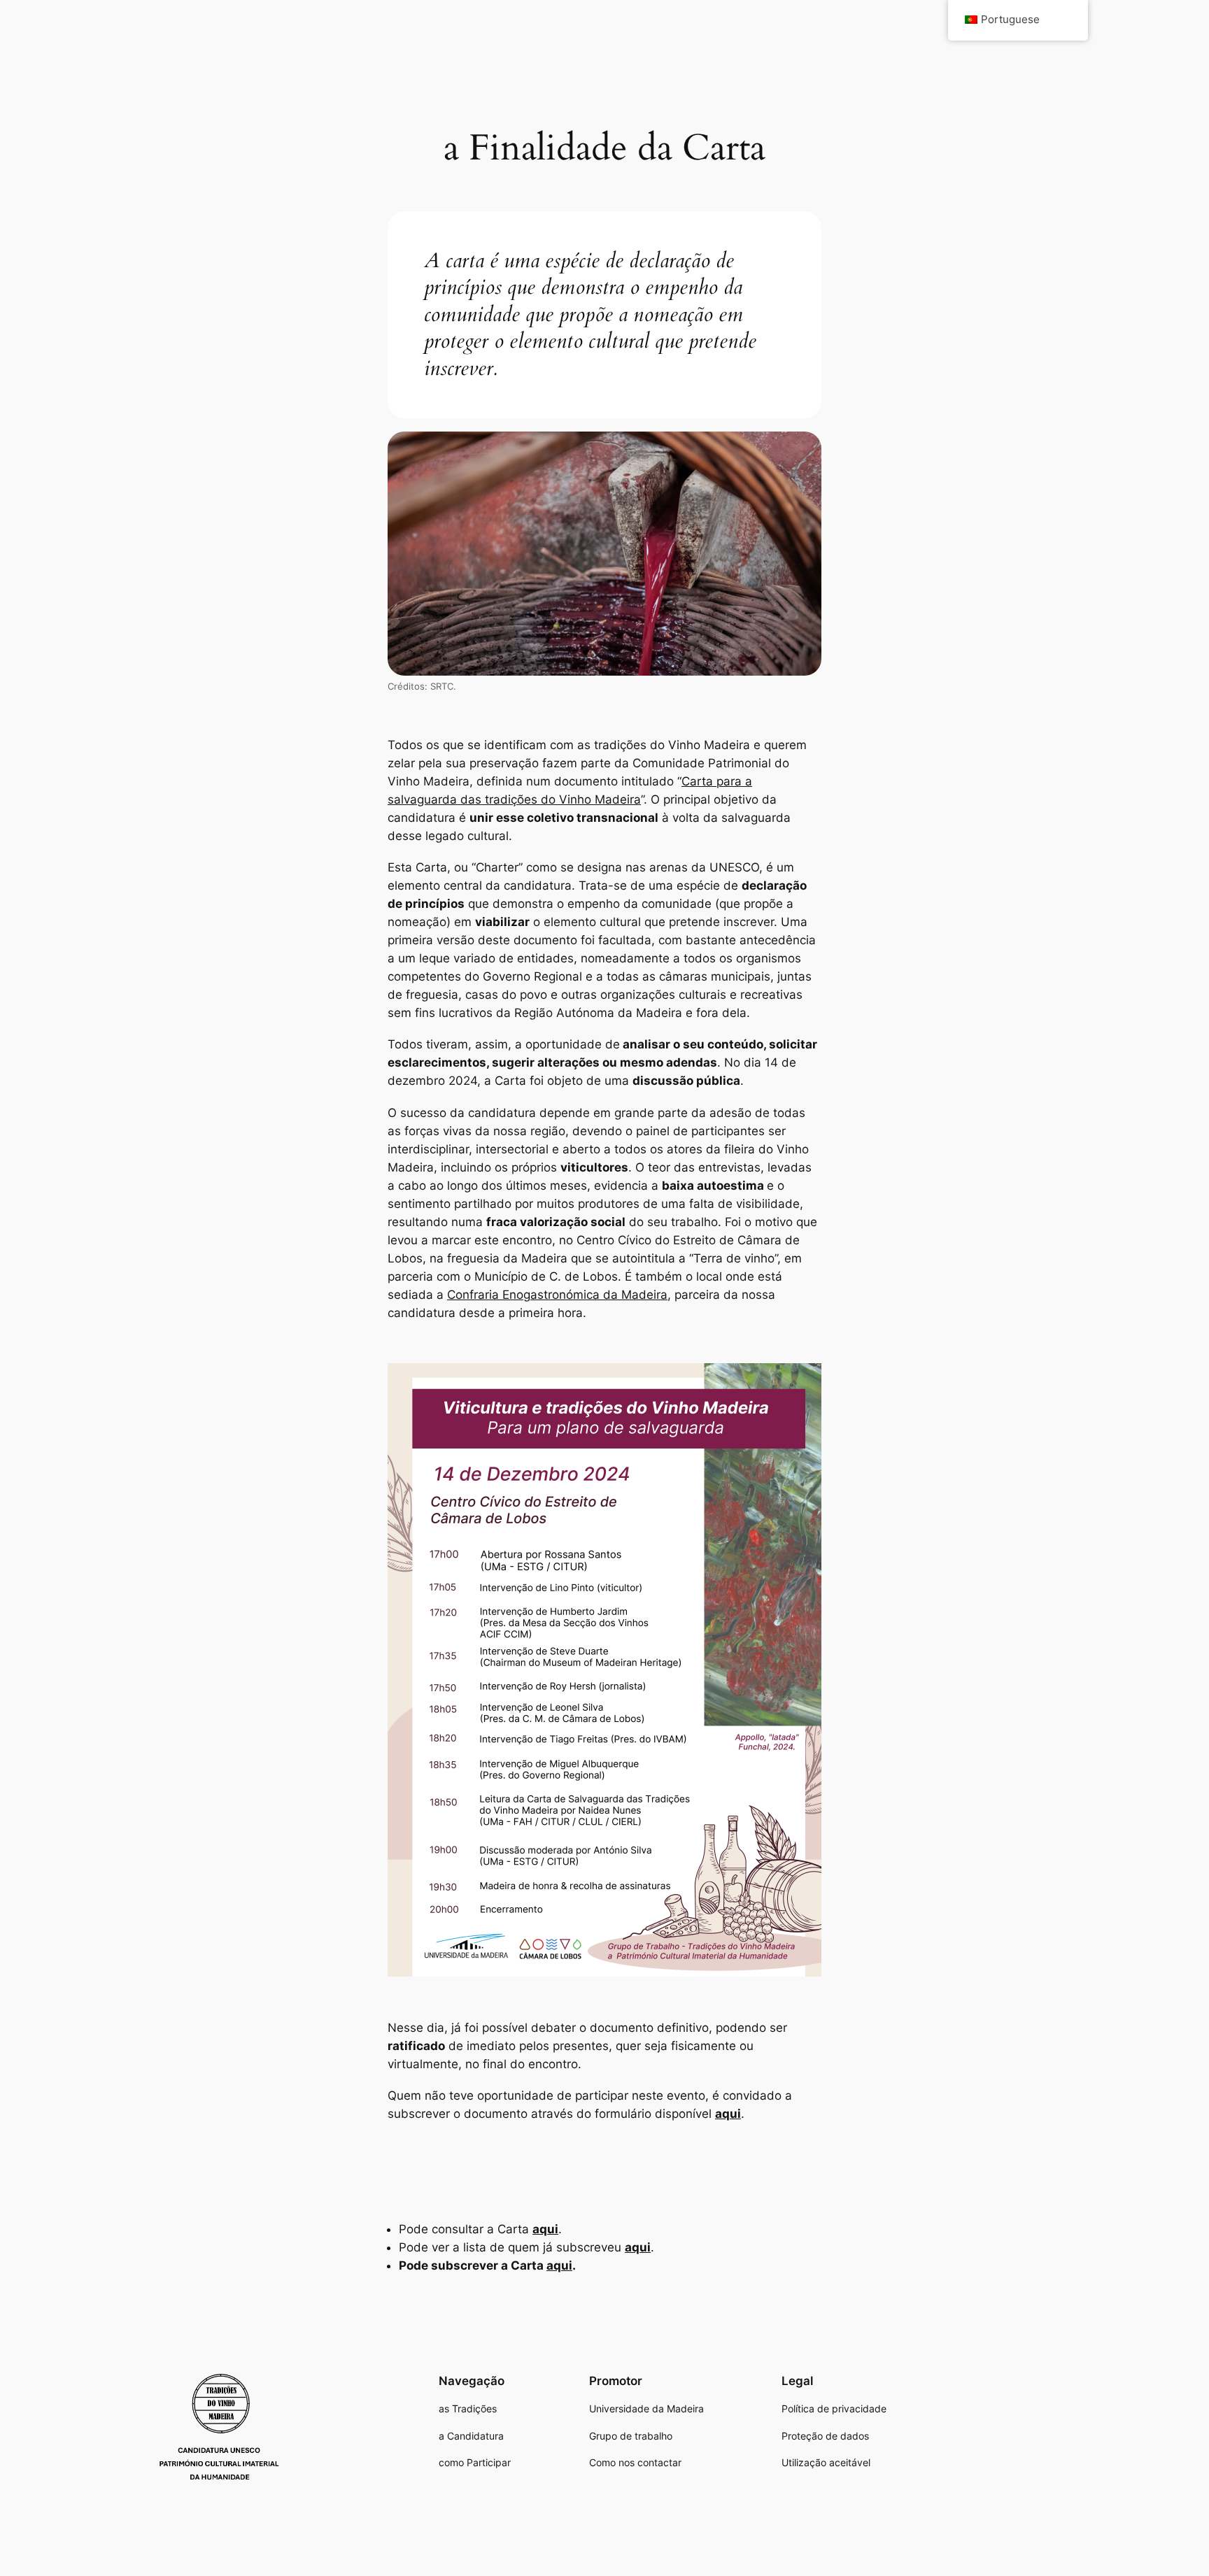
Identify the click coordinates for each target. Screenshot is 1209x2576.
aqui (728, 2114)
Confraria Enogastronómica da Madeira (557, 1295)
